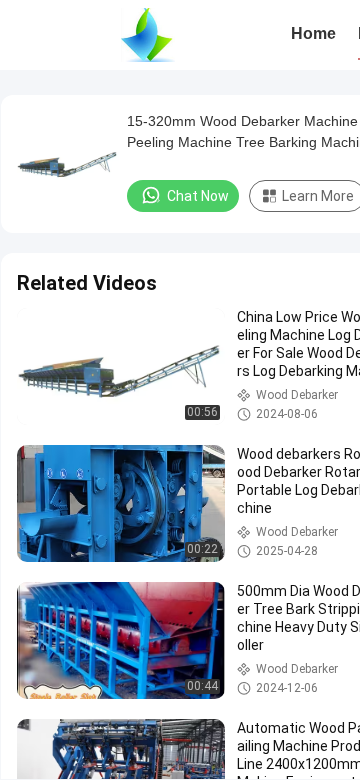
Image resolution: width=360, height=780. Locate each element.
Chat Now (198, 196)
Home (313, 33)
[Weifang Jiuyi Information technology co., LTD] (147, 35)
